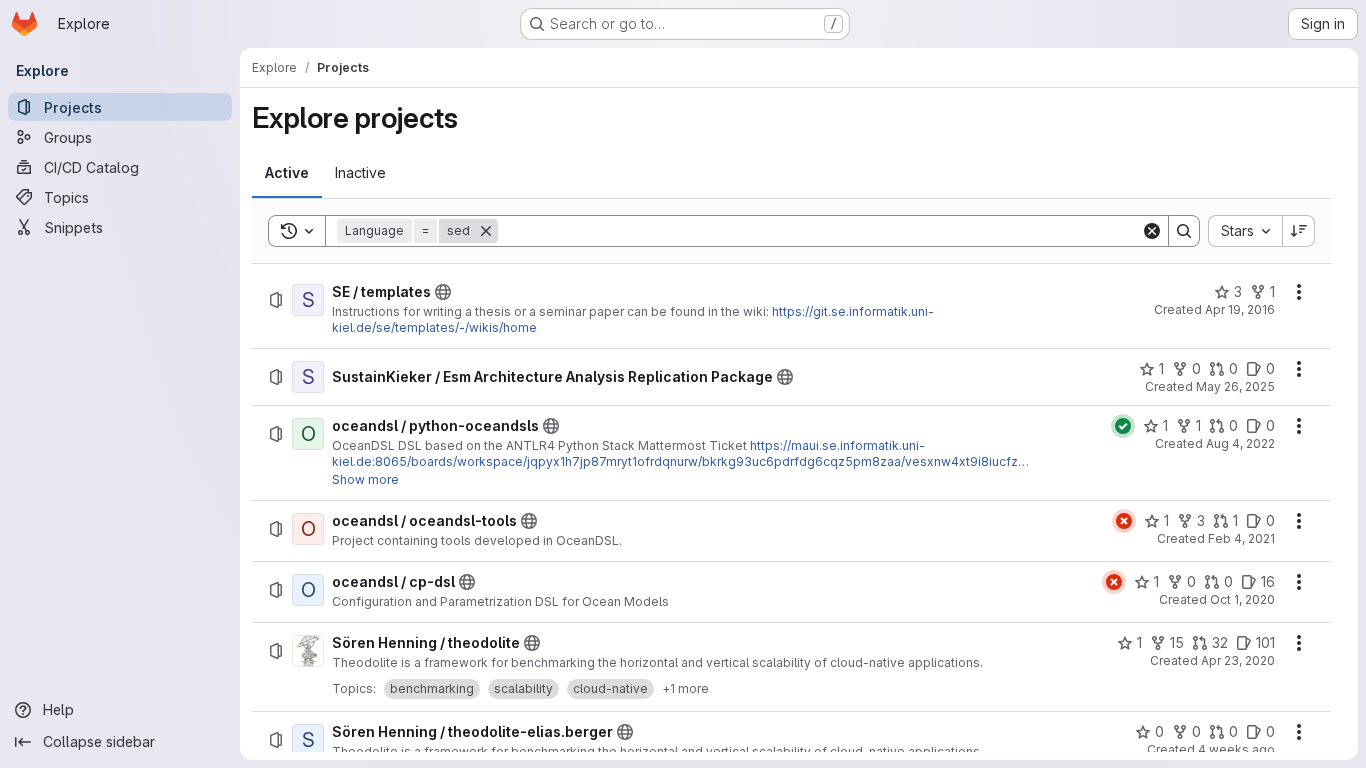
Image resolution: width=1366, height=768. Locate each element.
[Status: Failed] (1124, 521)
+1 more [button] (685, 688)
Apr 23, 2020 (1238, 660)
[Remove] (486, 231)
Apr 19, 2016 (1240, 309)
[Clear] (1152, 231)
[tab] (287, 173)
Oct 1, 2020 (1242, 599)
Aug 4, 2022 (1240, 443)
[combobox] (1245, 231)
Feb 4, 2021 (1241, 538)
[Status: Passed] (1123, 426)
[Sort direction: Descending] (1299, 231)
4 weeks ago (1236, 749)
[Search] (1184, 231)
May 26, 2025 (1235, 386)
